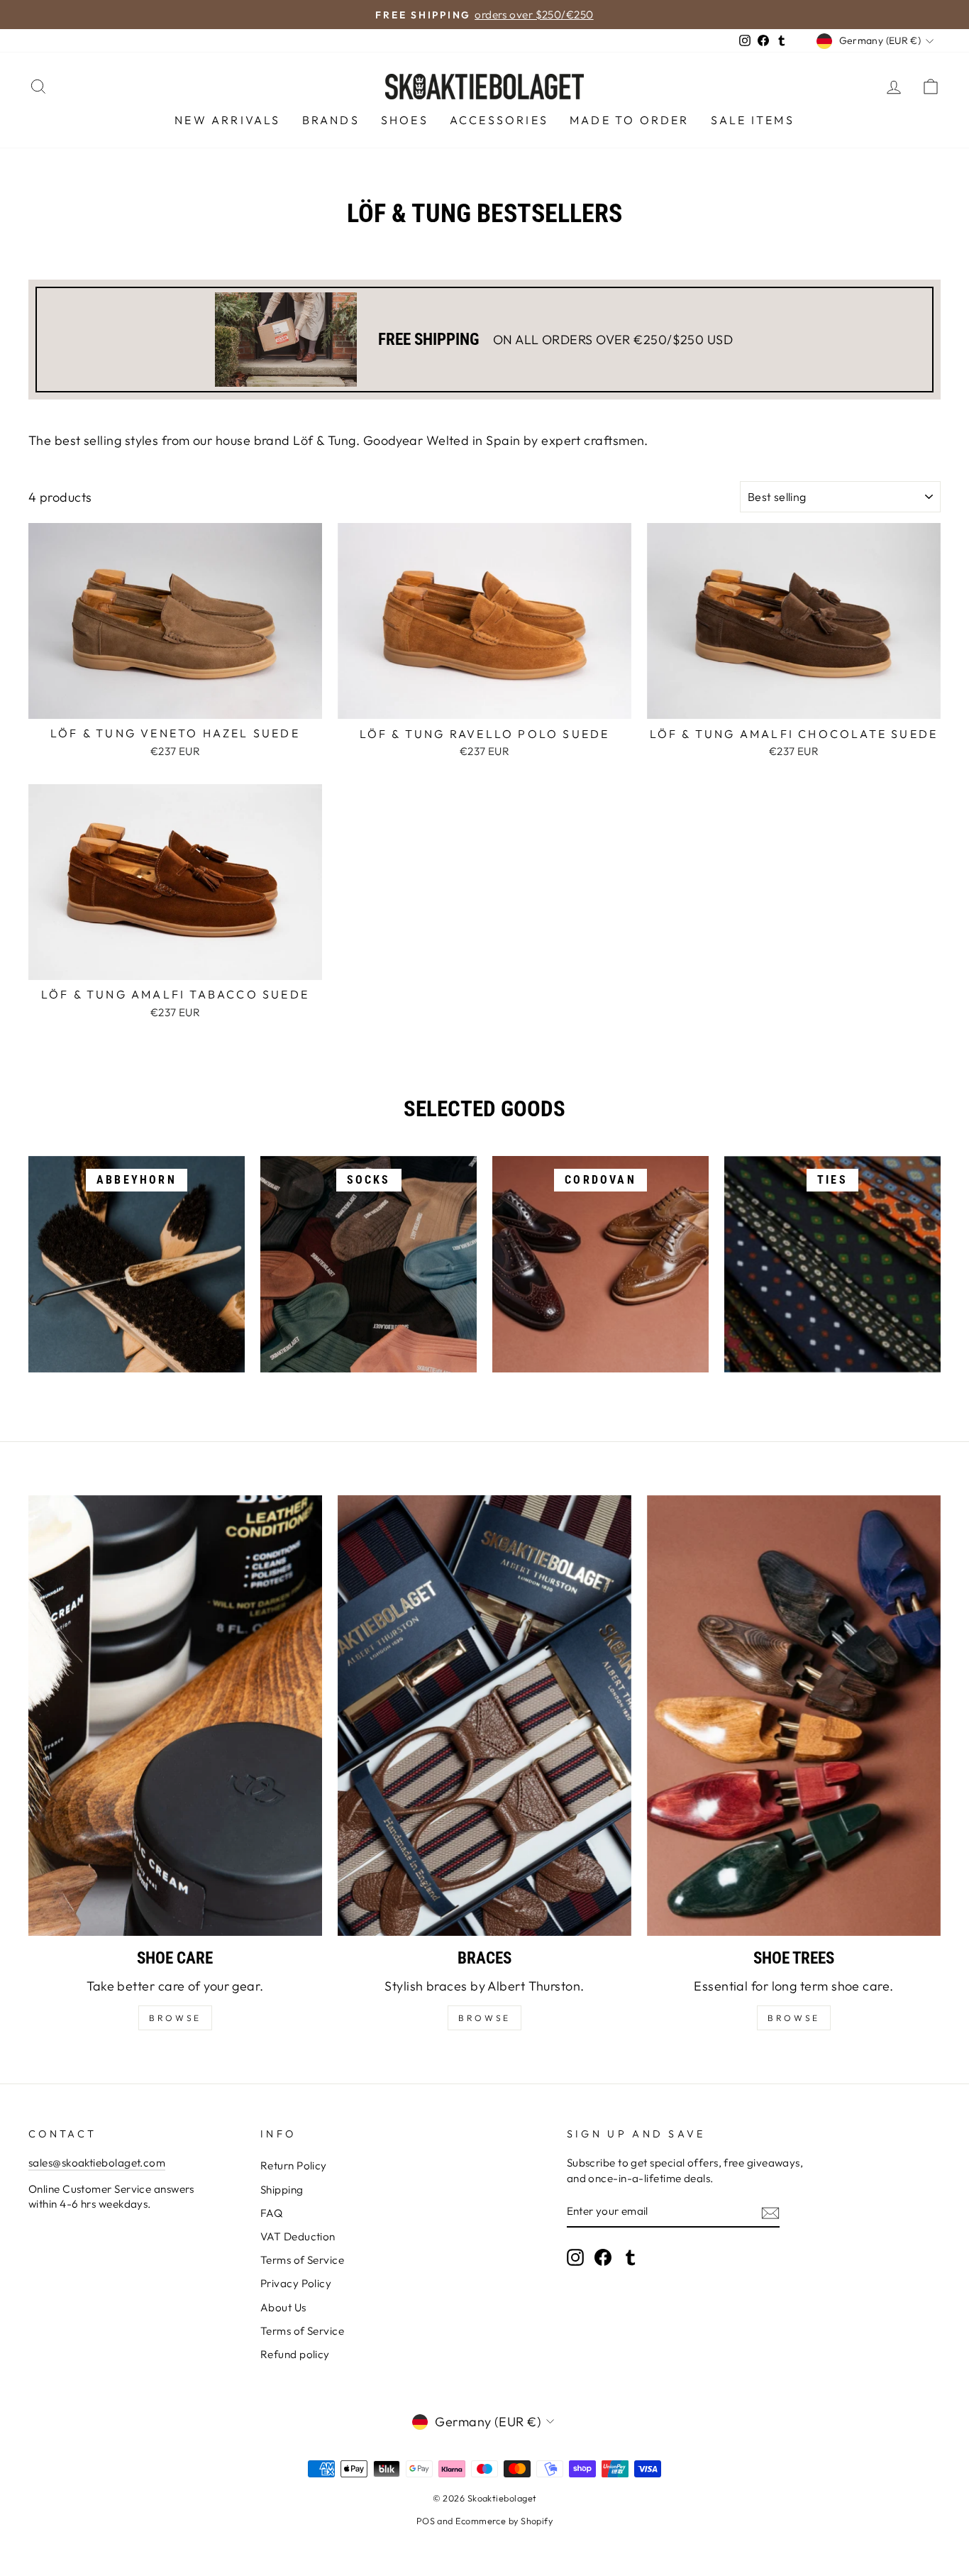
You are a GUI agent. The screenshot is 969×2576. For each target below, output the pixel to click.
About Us (283, 2307)
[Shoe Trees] (794, 1716)
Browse (484, 2018)
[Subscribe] (770, 2212)
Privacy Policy (296, 2283)
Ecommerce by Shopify (504, 2521)
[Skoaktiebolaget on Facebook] (603, 2257)
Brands (331, 120)
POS (426, 2521)
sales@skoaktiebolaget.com (97, 2163)
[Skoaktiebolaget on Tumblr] (631, 2257)
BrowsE (175, 2018)
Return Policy (294, 2165)
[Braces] (484, 1716)
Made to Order (630, 120)
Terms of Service (302, 2260)
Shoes (405, 120)
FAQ (271, 2213)
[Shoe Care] (175, 1716)
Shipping (282, 2190)
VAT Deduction (298, 2236)
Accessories (499, 120)
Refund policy (295, 2354)
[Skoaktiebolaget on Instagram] (575, 2257)
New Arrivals (227, 120)
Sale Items (753, 120)
